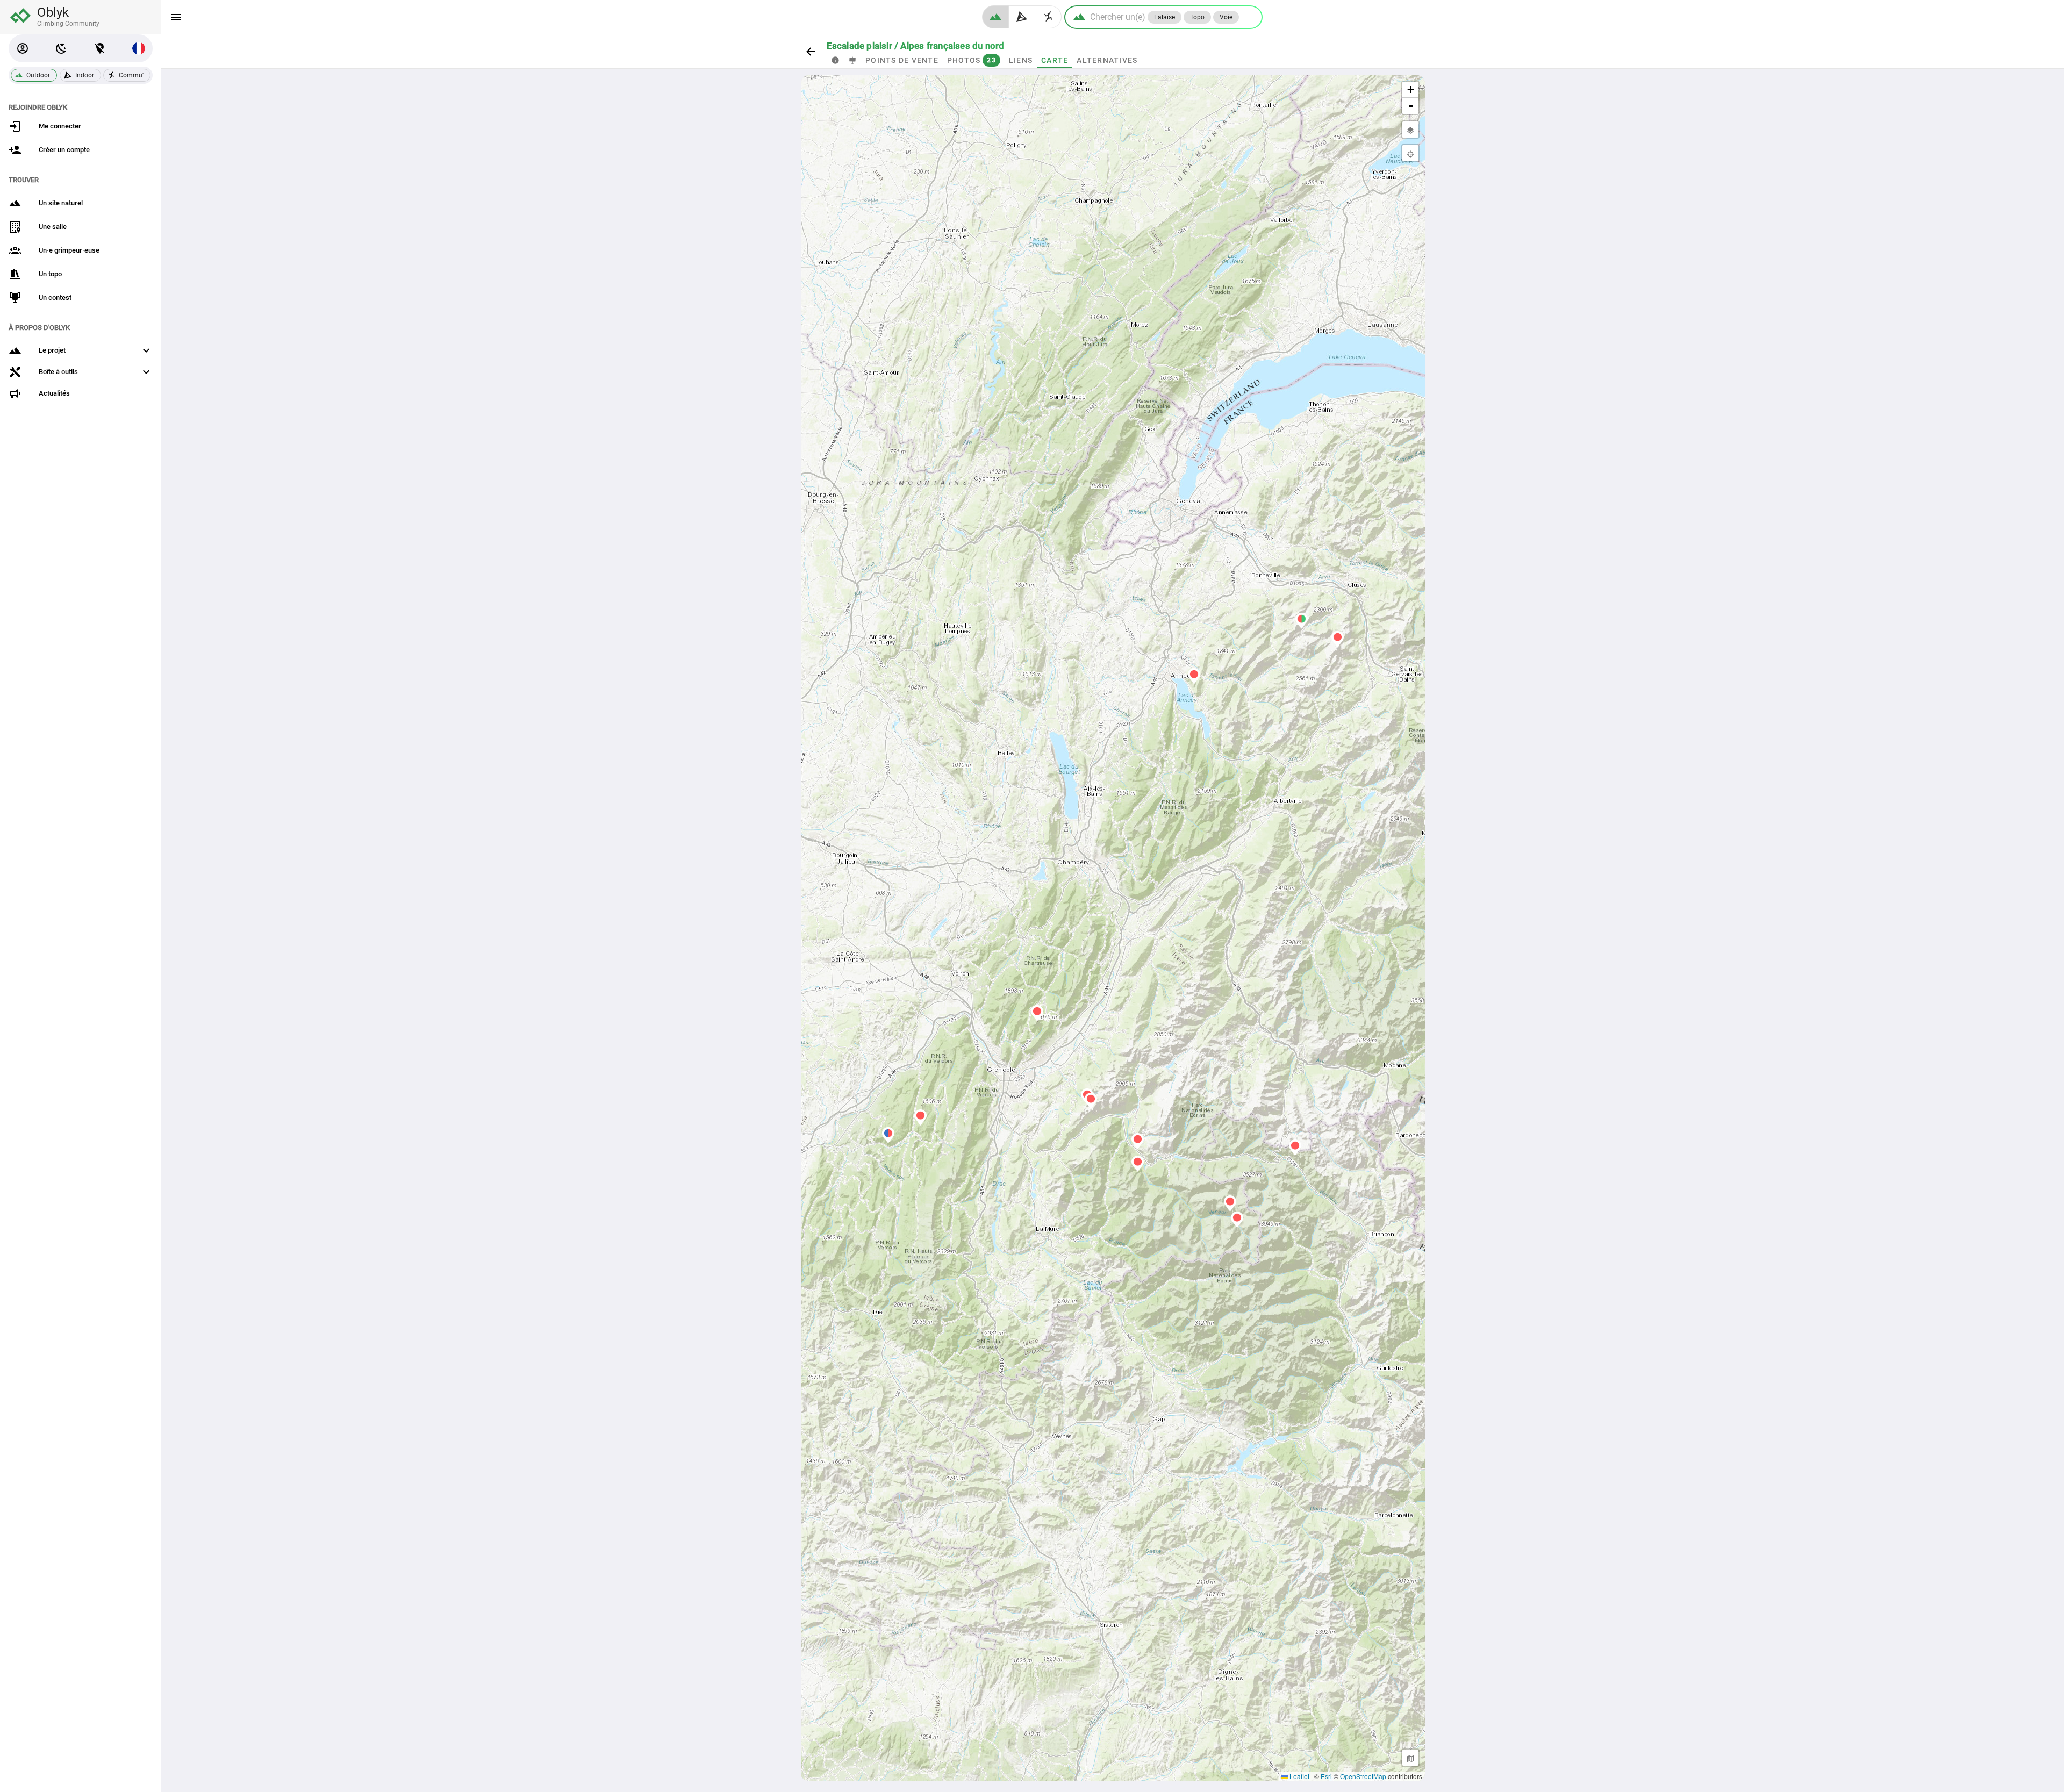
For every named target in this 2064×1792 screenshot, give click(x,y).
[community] (1048, 17)
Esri (1326, 1776)
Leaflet (1299, 1776)
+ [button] (1411, 89)
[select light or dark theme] (61, 48)
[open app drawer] (176, 17)
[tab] (835, 60)
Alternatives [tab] (1107, 60)
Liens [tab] (1020, 60)
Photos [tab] (971, 60)
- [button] (1411, 106)
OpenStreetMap (1363, 1776)
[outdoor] (995, 17)
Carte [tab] (1055, 60)
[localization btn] (100, 48)
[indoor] (1022, 17)
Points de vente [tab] (902, 60)
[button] (23, 48)
